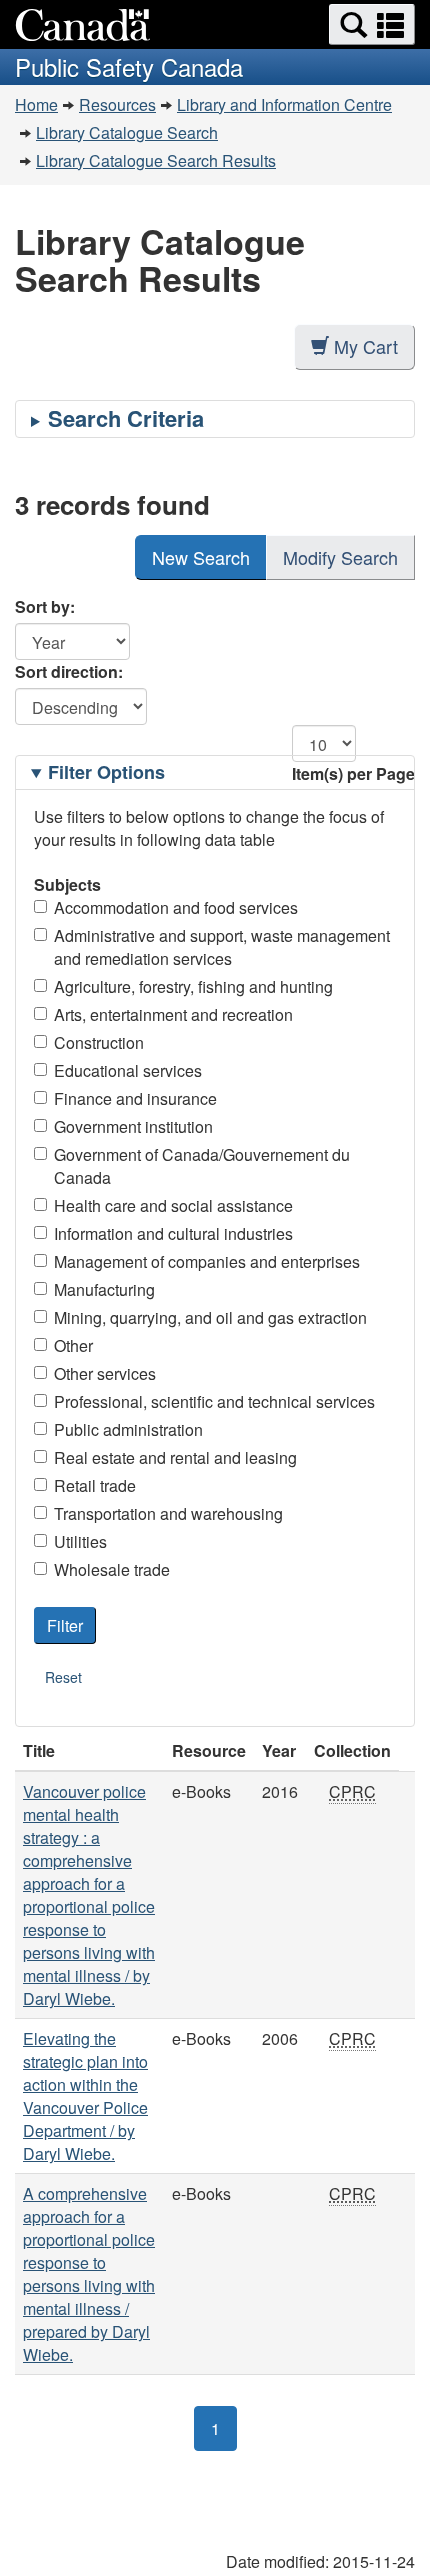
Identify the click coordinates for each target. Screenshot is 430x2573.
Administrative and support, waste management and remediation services (222, 947)
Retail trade (95, 1485)
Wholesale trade (112, 1569)
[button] (372, 24)
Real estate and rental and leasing (175, 1457)
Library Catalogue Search (127, 132)
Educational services (128, 1070)
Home (36, 104)
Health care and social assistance (173, 1205)
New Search (201, 557)
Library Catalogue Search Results (156, 160)
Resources (117, 104)
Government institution (133, 1126)
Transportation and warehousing (168, 1513)
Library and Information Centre (284, 104)
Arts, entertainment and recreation (173, 1014)
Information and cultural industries (173, 1233)
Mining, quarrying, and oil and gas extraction (210, 1317)
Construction (99, 1042)
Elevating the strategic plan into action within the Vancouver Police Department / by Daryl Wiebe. (85, 2096)
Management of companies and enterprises (207, 1261)
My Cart (366, 346)
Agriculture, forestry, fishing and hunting (193, 986)
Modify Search (340, 557)
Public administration (128, 1429)
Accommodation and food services (176, 907)
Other (73, 1345)
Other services (105, 1373)
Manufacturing (104, 1289)
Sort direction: (69, 671)
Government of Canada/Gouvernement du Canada (202, 1166)
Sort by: (45, 606)
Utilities (80, 1541)
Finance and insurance (135, 1098)
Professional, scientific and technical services (214, 1401)
